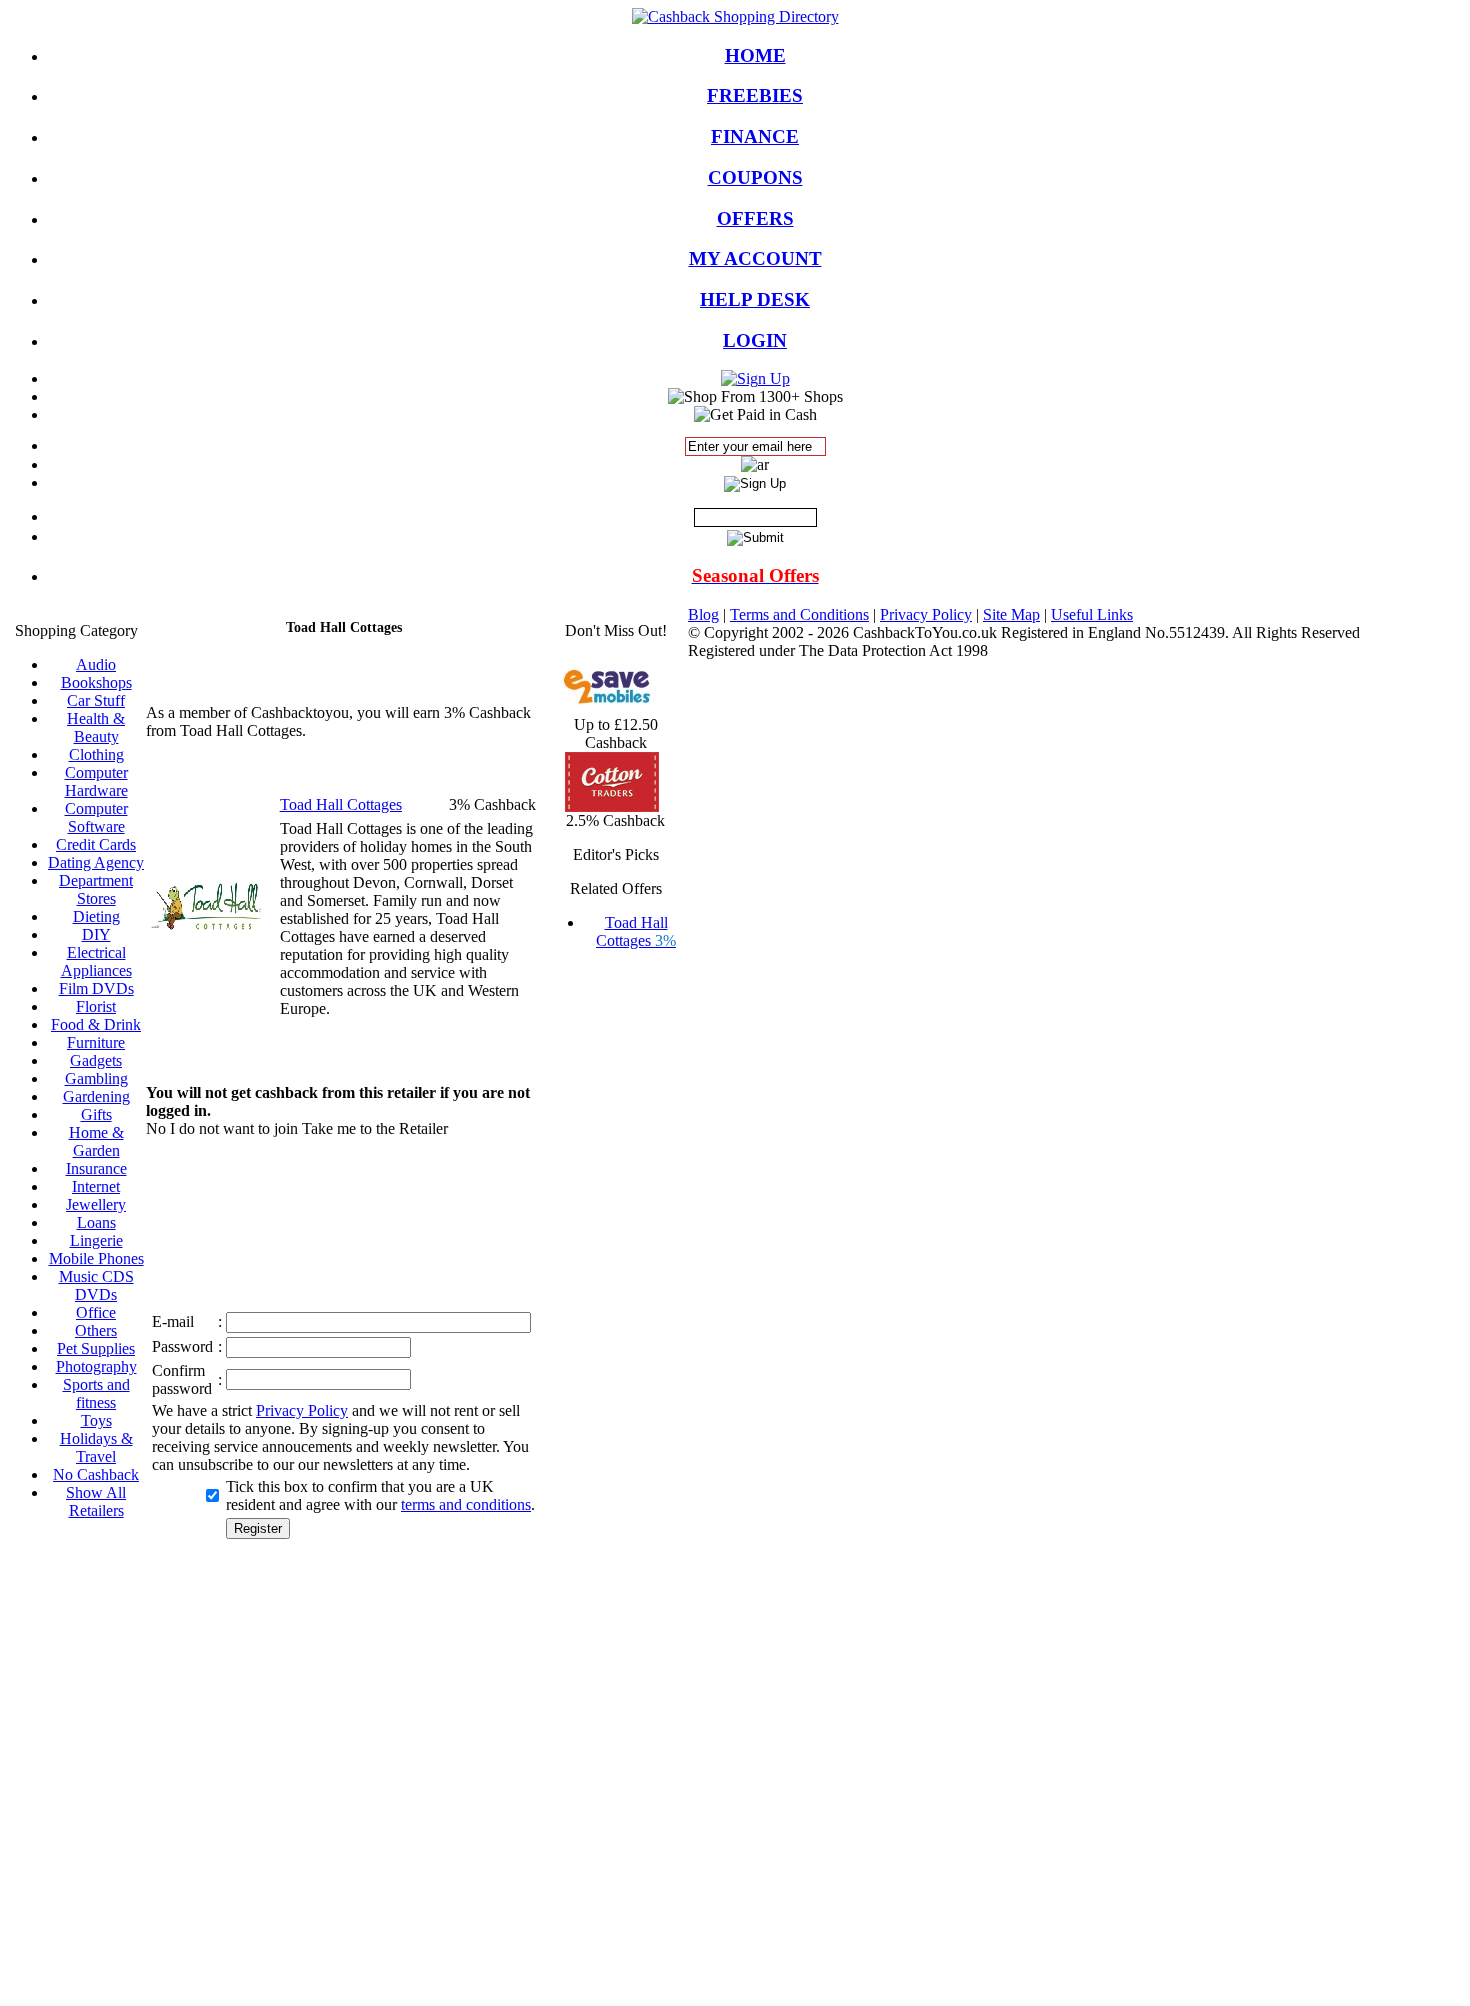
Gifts (96, 1114)
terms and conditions (466, 1504)
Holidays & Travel (96, 1447)
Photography (96, 1366)
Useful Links (1092, 614)
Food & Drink (96, 1024)
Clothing (96, 754)
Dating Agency (96, 862)
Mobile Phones (96, 1258)
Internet (96, 1186)
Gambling (96, 1078)
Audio (96, 664)
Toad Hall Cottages (636, 931)
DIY (96, 934)
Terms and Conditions (799, 614)
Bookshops (96, 682)
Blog (703, 614)
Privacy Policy (302, 1410)
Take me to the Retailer (375, 1128)
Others (96, 1330)
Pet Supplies (96, 1348)
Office (96, 1312)
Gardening (96, 1096)
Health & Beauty (96, 727)
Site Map (1011, 614)
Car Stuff (96, 700)
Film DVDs (96, 988)
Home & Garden (96, 1141)
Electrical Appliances (96, 961)
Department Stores (96, 889)
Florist (96, 1006)
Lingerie (96, 1240)
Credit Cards (96, 844)
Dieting (96, 916)
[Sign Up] (755, 378)
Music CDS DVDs (96, 1285)
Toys (96, 1420)
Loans (96, 1222)
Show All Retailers (96, 1501)
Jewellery (96, 1204)
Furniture (96, 1042)
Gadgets (96, 1060)
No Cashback (96, 1474)
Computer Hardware (96, 781)
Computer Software (96, 817)
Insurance (96, 1168)
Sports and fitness (96, 1393)
